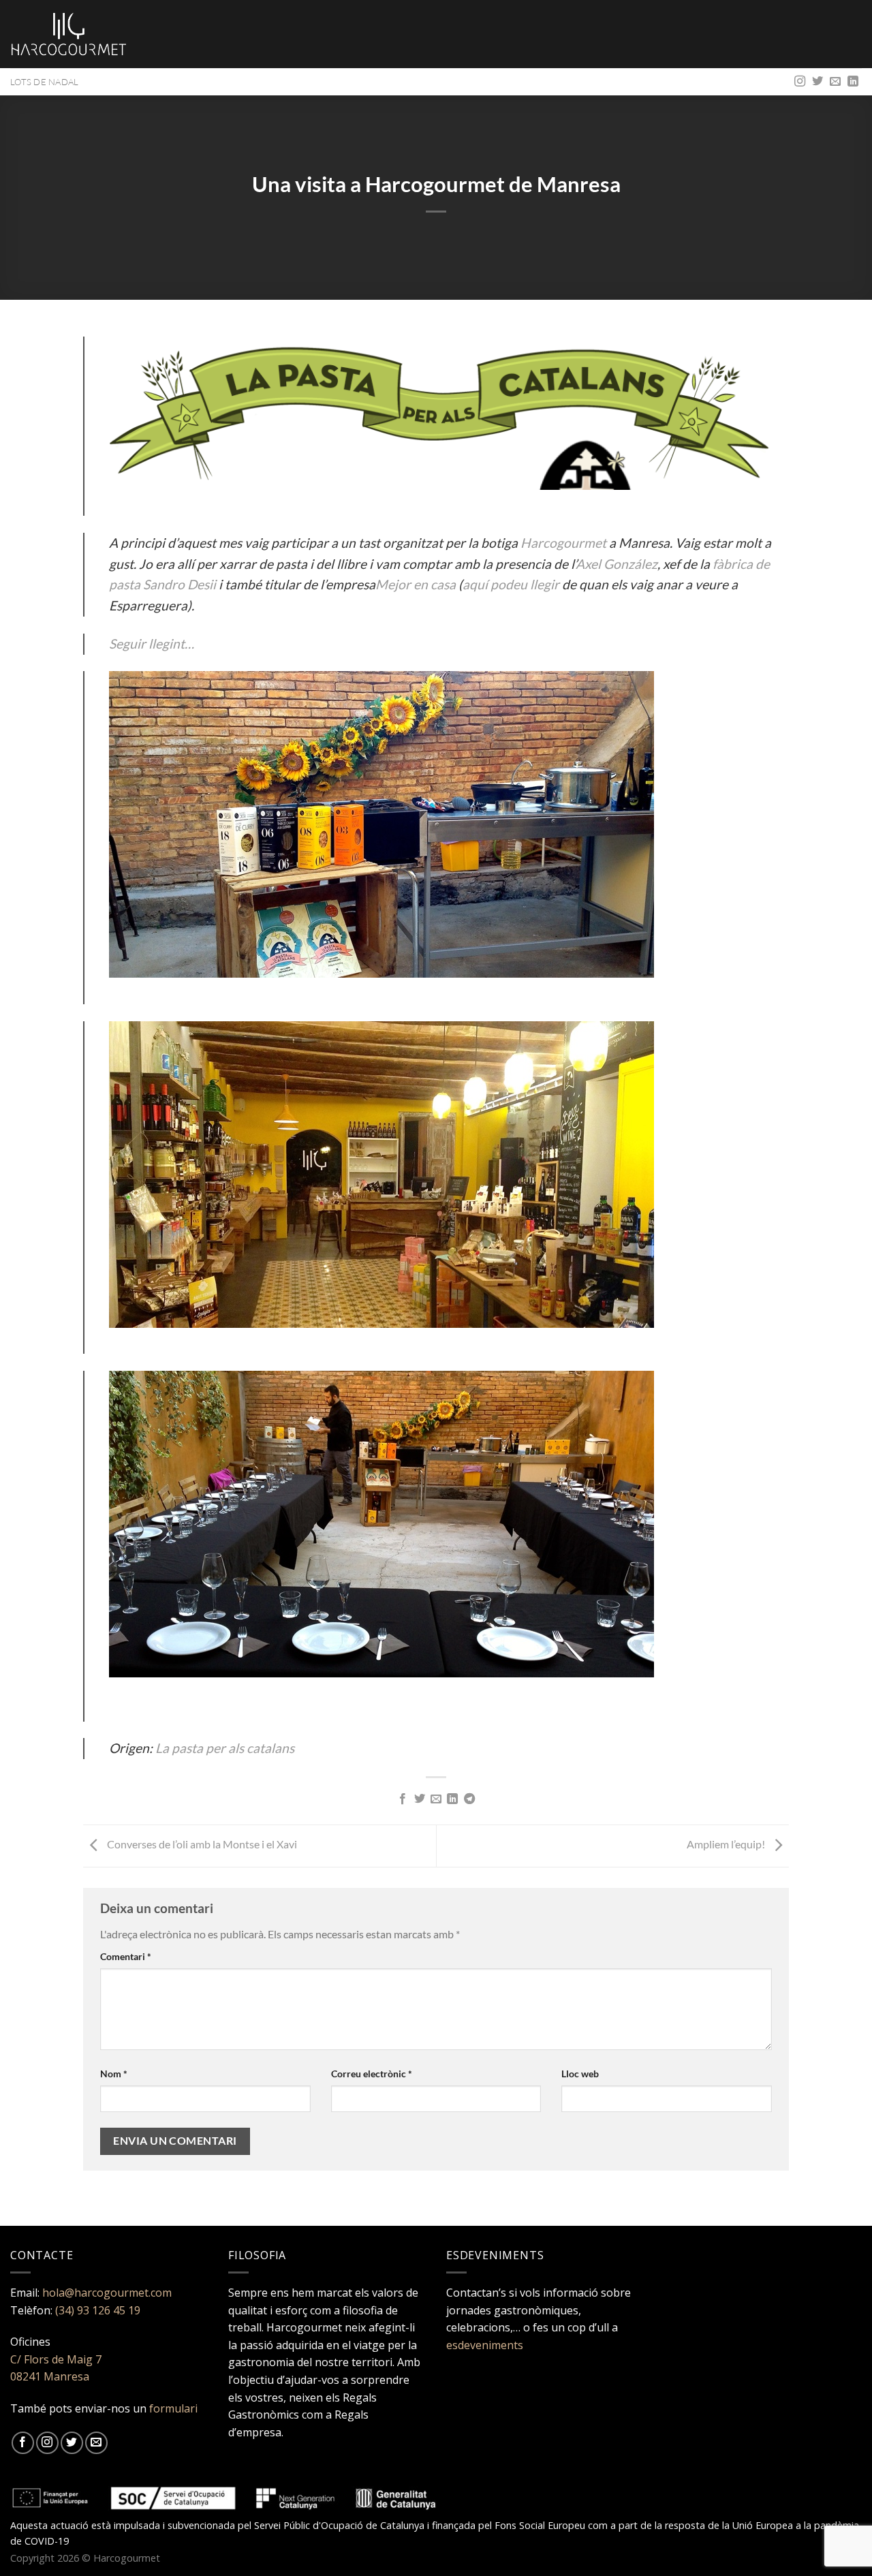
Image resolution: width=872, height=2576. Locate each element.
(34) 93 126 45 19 (98, 2310)
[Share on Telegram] (469, 1799)
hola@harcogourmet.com (107, 2293)
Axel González (617, 564)
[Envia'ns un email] (835, 82)
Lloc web (580, 2074)
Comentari (126, 1956)
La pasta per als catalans (225, 1748)
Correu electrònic (372, 2074)
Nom (114, 2074)
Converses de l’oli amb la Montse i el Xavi (202, 1845)
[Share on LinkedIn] (452, 1799)
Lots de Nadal (44, 82)
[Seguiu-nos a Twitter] (817, 82)
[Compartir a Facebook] (403, 1799)
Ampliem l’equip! (727, 1845)
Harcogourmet (563, 543)
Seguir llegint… (152, 643)
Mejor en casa (416, 584)
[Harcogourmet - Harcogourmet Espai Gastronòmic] (69, 34)
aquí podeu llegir (511, 584)
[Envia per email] (436, 1799)
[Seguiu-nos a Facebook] (23, 2443)
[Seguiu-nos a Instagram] (800, 82)
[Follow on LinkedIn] (853, 82)
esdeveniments (485, 2345)
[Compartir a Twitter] (419, 1799)
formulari (173, 2408)
